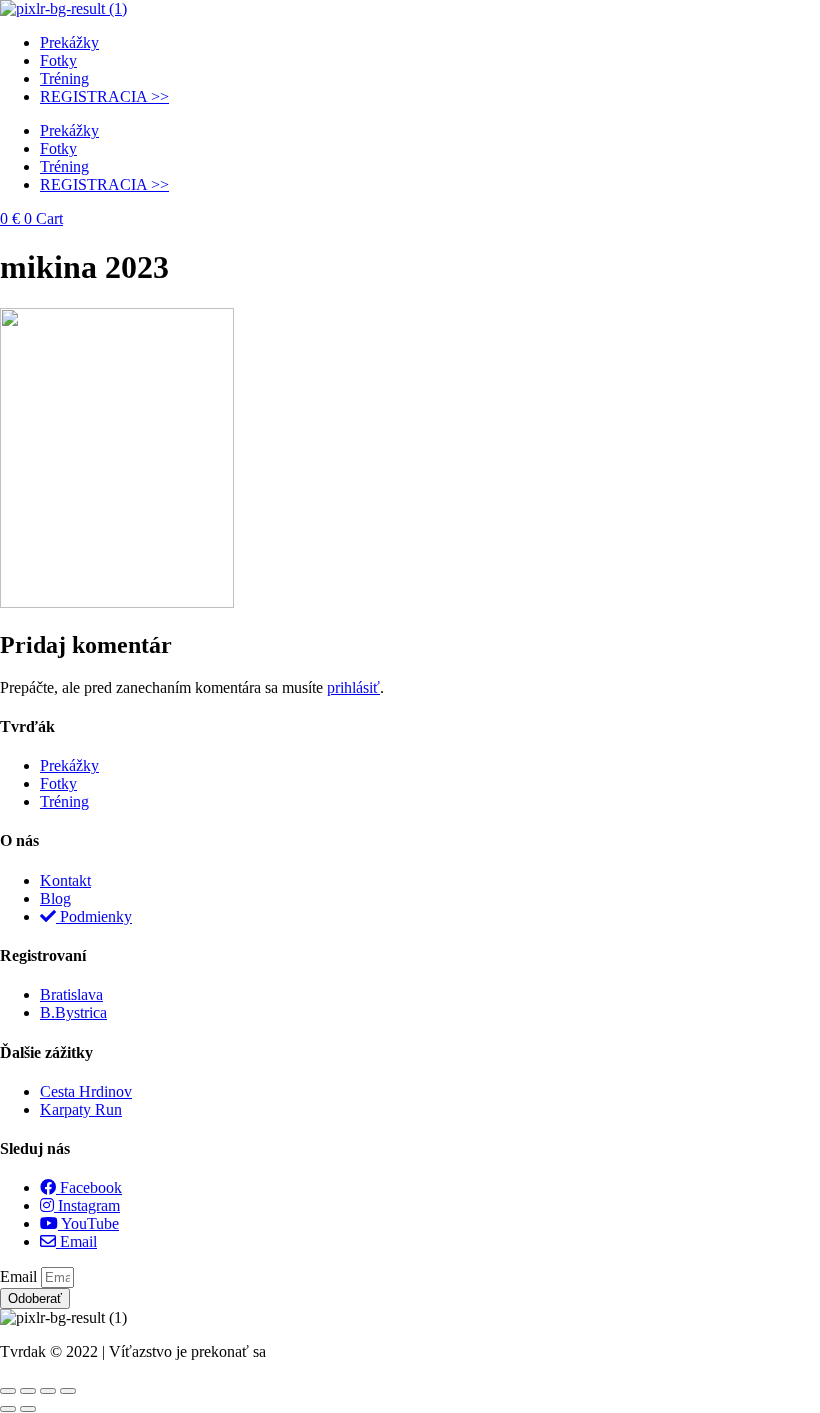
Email (20, 1276)
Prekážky (69, 42)
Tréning (64, 78)
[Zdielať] (48, 1391)
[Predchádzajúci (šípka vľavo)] (8, 1409)
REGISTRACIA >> (104, 96)
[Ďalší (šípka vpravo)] (28, 1409)
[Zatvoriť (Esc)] (68, 1391)
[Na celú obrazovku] (28, 1391)
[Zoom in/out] (8, 1391)
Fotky (58, 60)
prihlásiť (353, 687)
